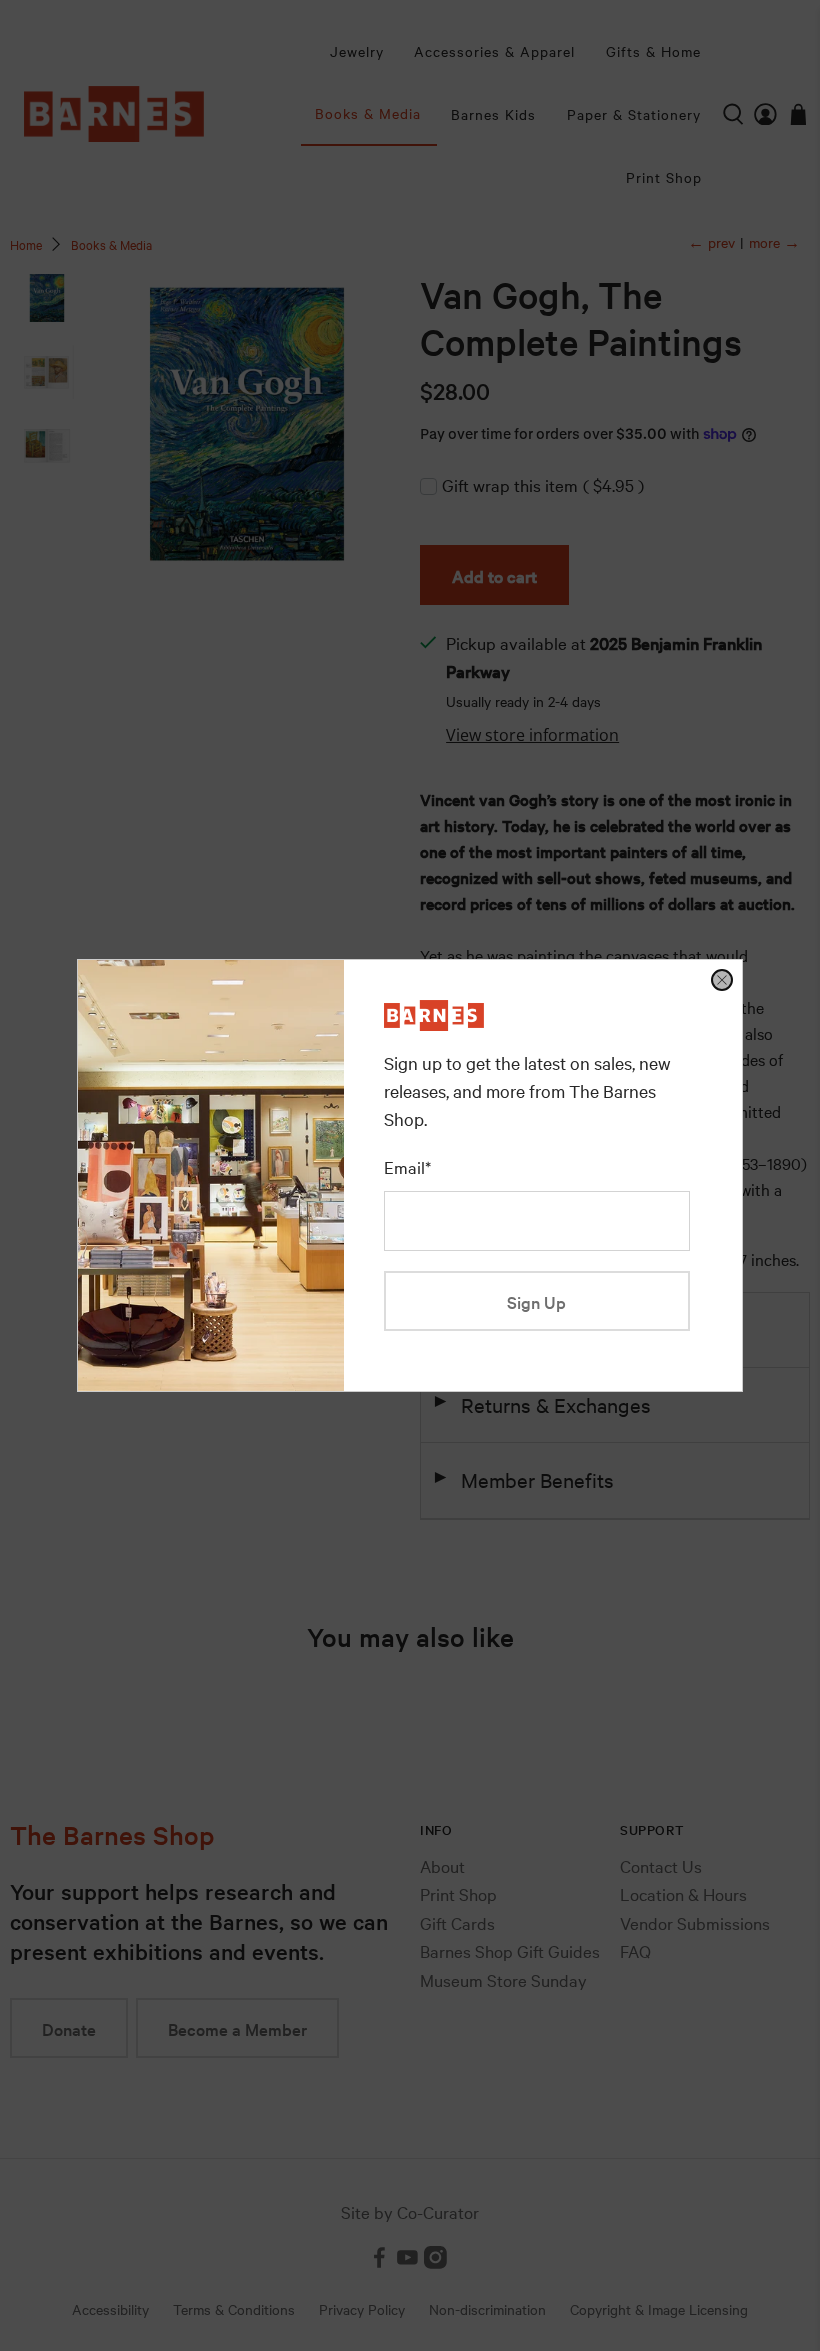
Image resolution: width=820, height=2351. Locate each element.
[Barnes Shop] (434, 1023)
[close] (722, 980)
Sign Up (536, 1301)
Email (407, 1166)
